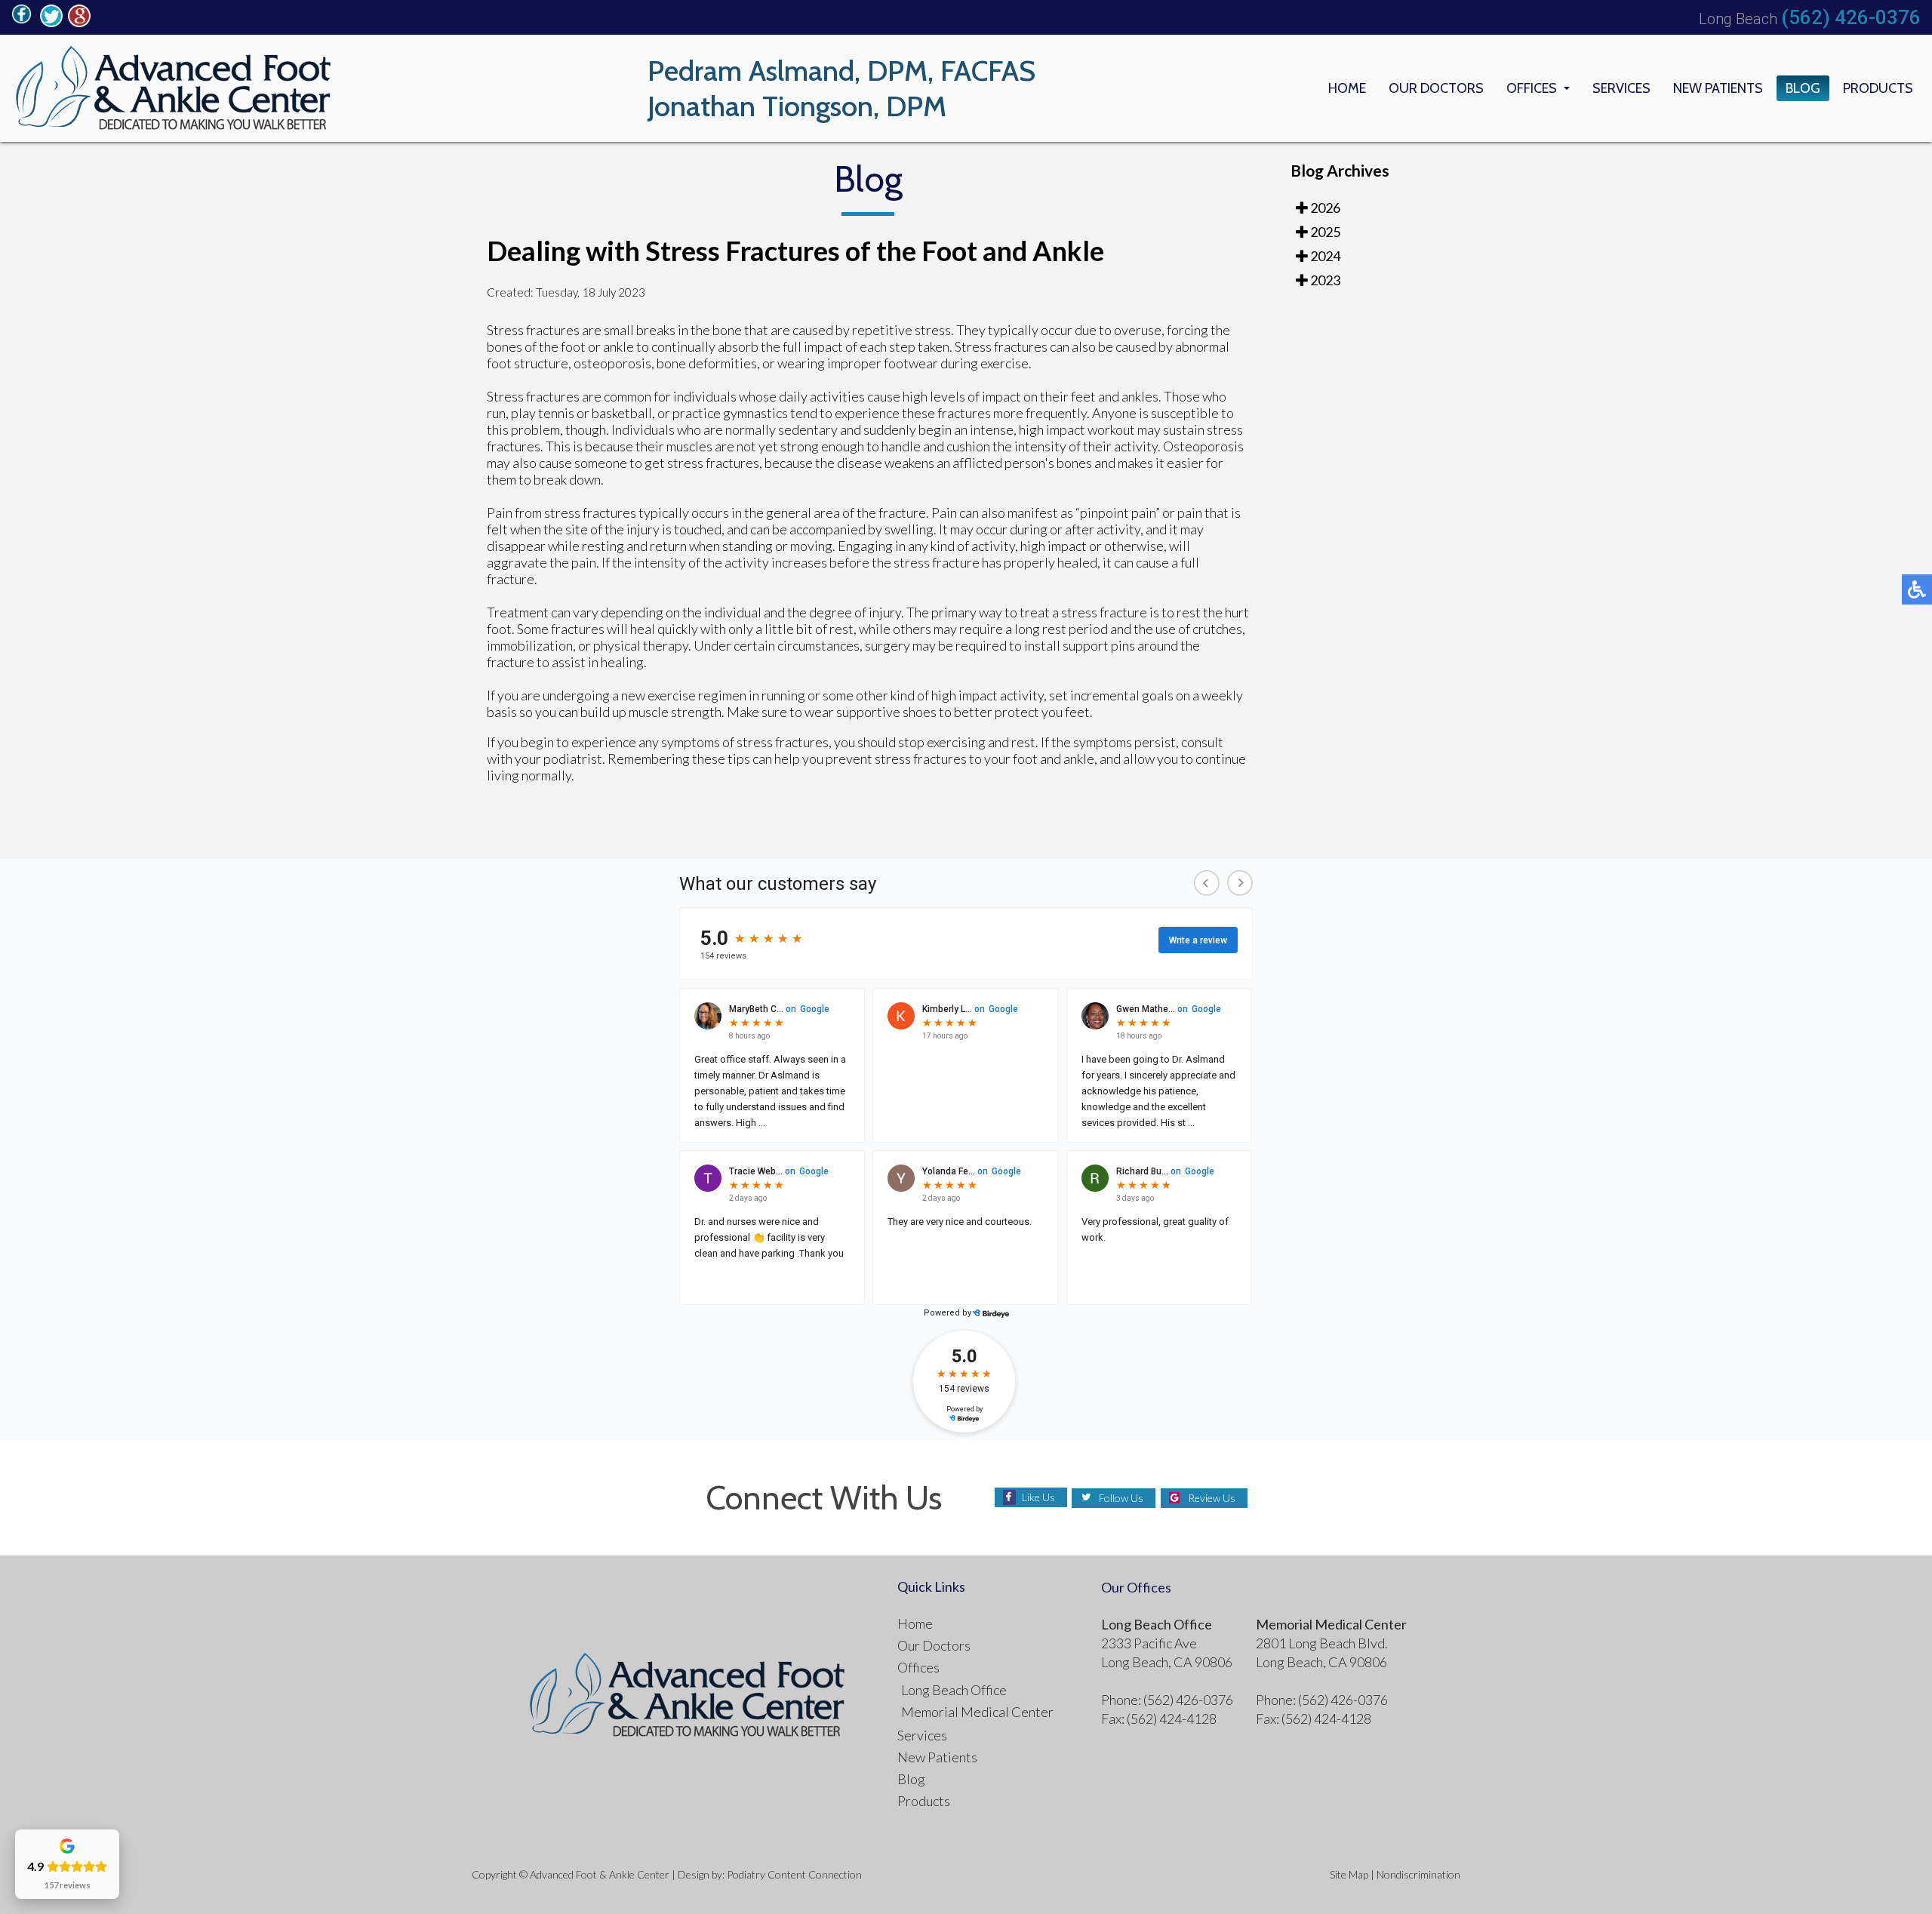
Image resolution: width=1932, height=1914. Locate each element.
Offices (1532, 88)
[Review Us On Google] (79, 23)
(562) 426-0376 (1851, 17)
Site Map (1349, 1874)
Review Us (1212, 1498)
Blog (1803, 88)
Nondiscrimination (1418, 1874)
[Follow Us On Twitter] (51, 23)
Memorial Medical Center (977, 1712)
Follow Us (1121, 1498)
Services (1621, 88)
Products (1878, 88)
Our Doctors (1436, 88)
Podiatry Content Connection (794, 1874)
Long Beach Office (954, 1690)
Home (1347, 88)
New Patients (1718, 88)
